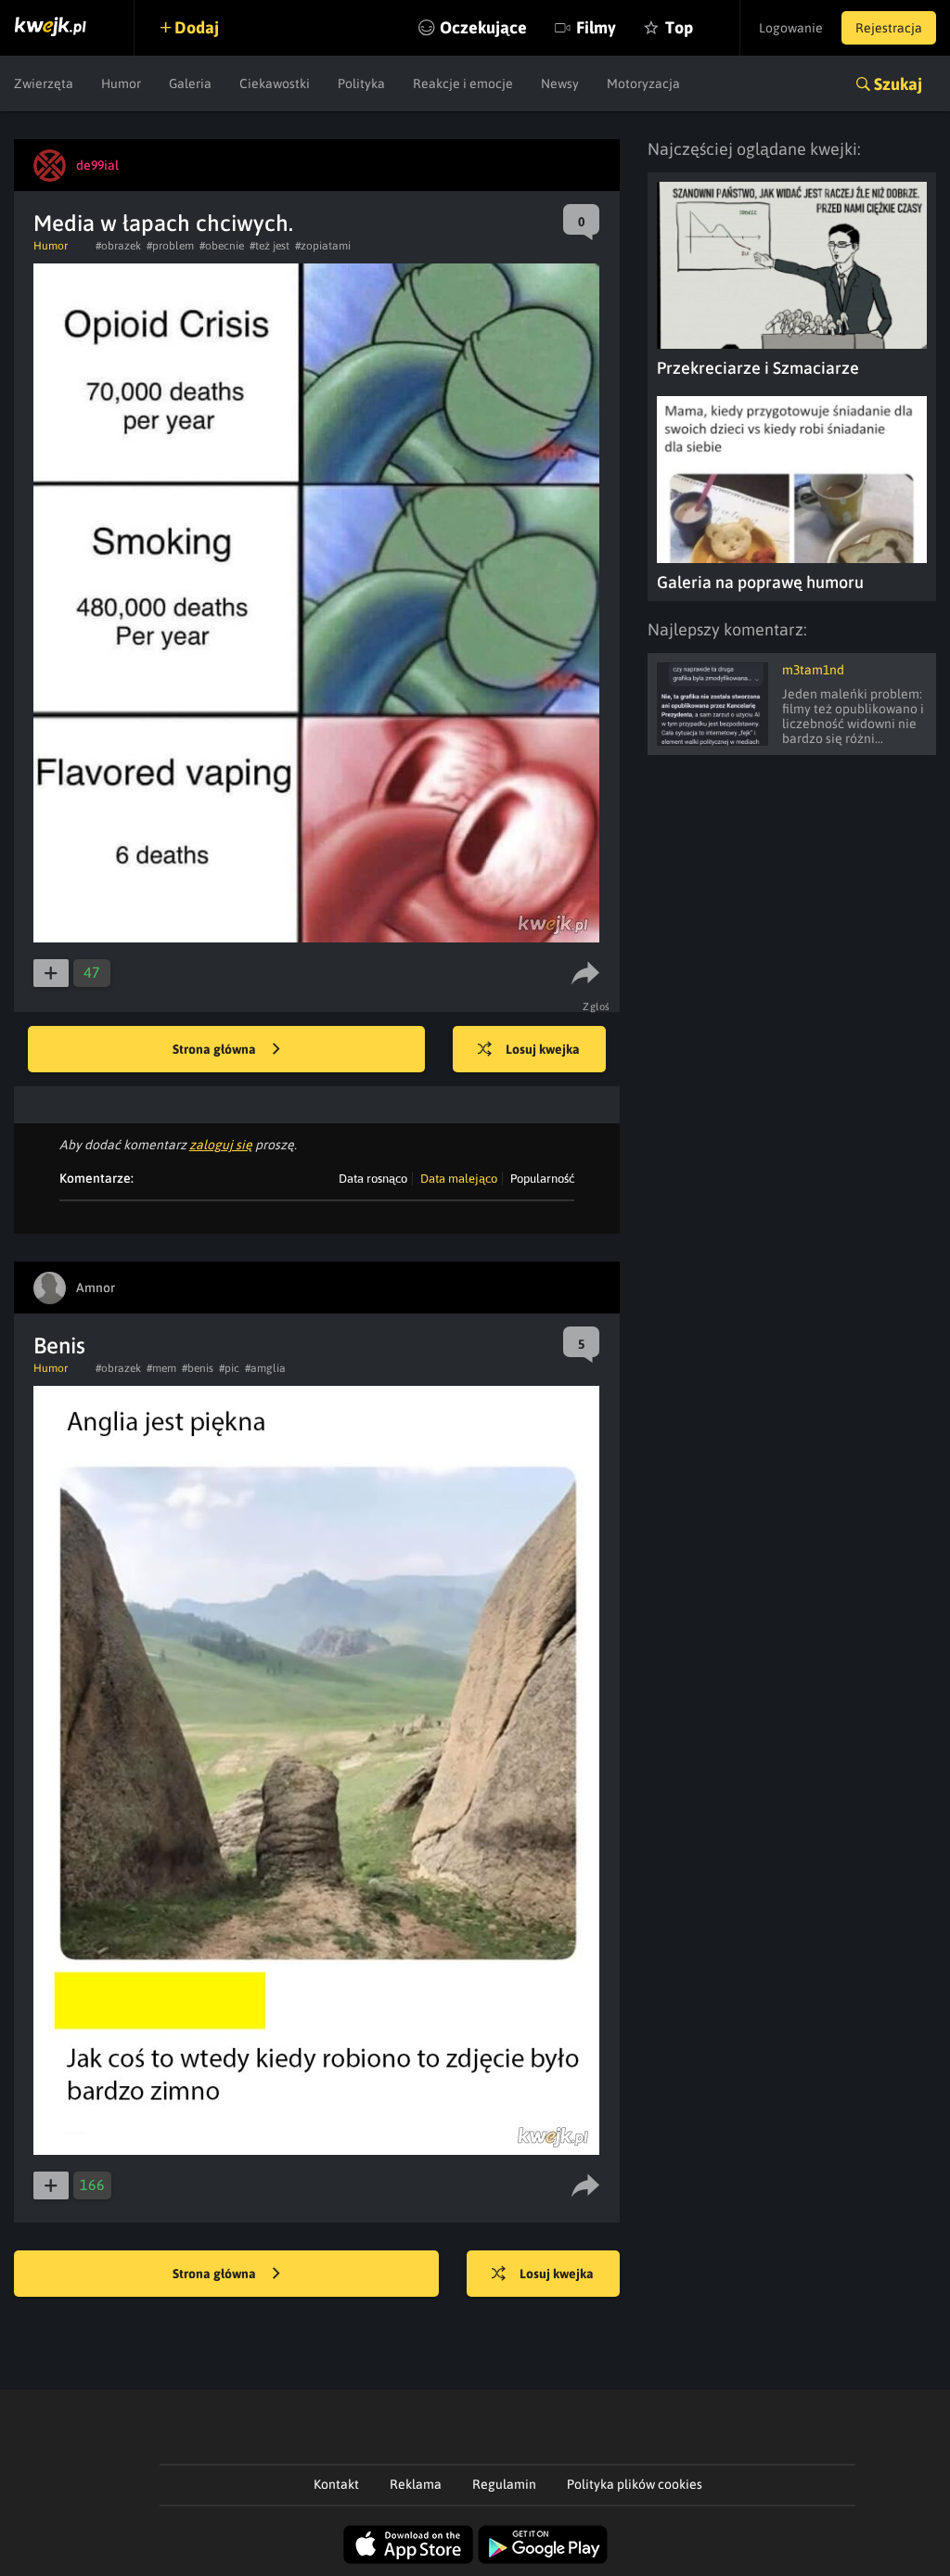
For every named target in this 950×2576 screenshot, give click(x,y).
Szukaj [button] (898, 84)
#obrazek (118, 246)
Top (679, 27)
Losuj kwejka (543, 1049)
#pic (229, 1368)
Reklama (416, 2484)
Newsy (560, 83)
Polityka (361, 83)
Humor (121, 83)
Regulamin (504, 2484)
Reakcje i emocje (463, 83)
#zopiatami (323, 246)
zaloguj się (221, 1145)
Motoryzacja (643, 83)
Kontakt (336, 2484)
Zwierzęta (44, 83)
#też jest (270, 246)
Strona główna (216, 1049)
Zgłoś (597, 1006)
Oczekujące (483, 27)
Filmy (596, 27)
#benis (198, 1368)
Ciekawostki (275, 83)
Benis (59, 1346)
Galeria (190, 83)
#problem (170, 246)
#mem (161, 1368)
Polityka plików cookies (635, 2484)
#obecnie (222, 246)
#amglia (265, 1368)
